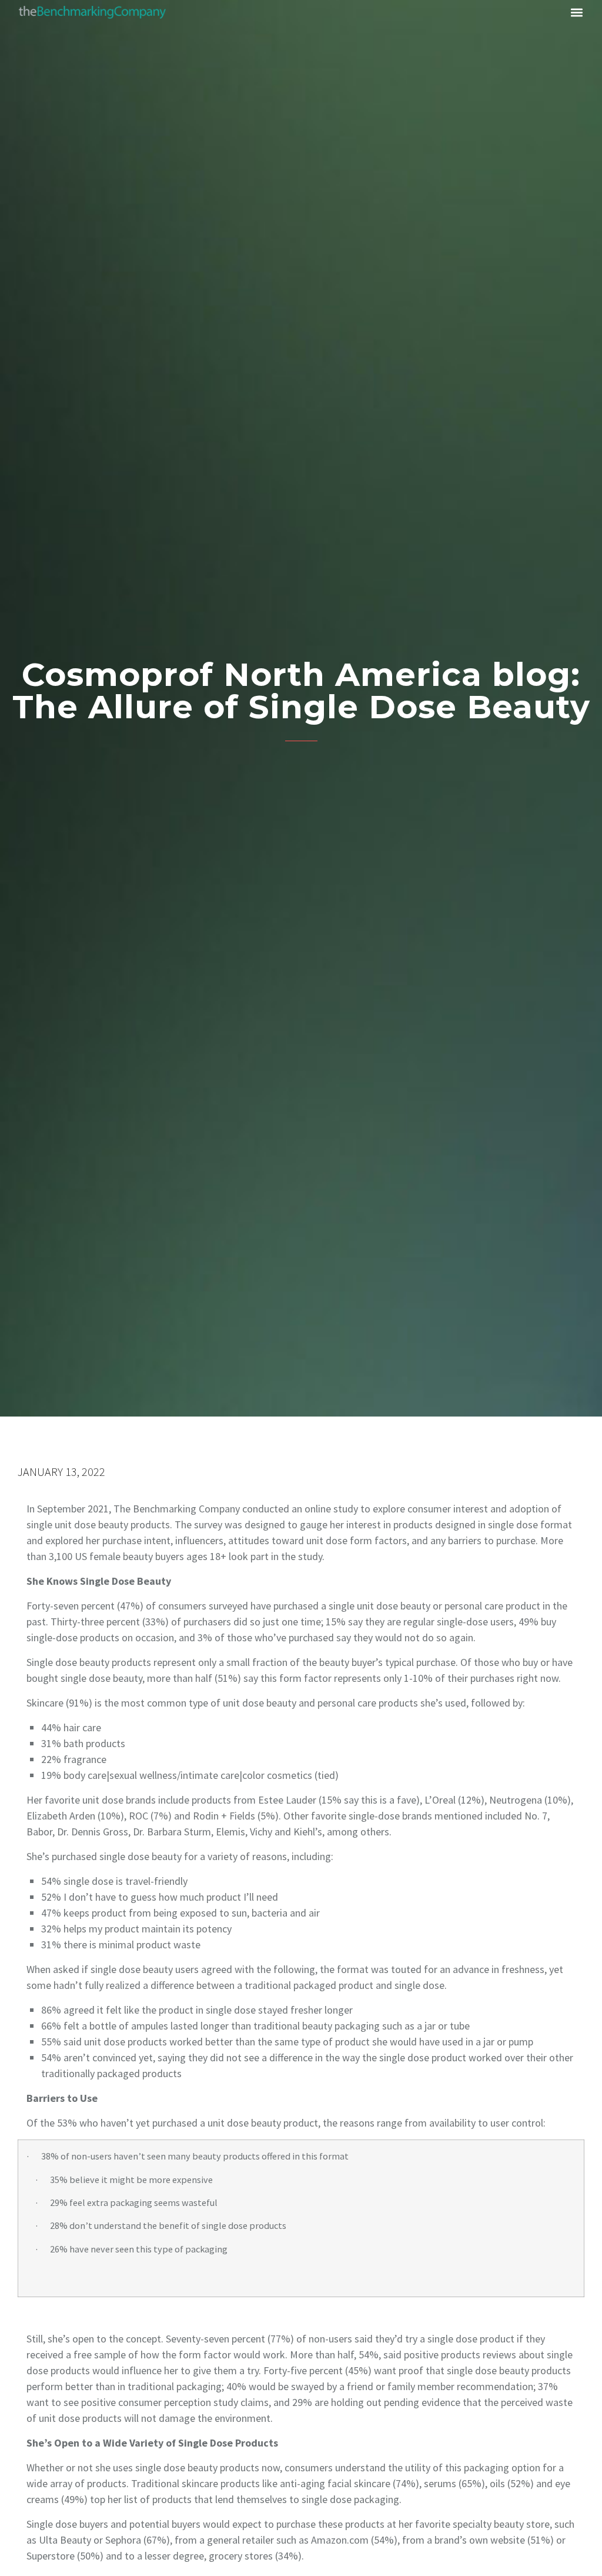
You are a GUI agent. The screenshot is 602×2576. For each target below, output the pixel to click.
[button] (577, 12)
